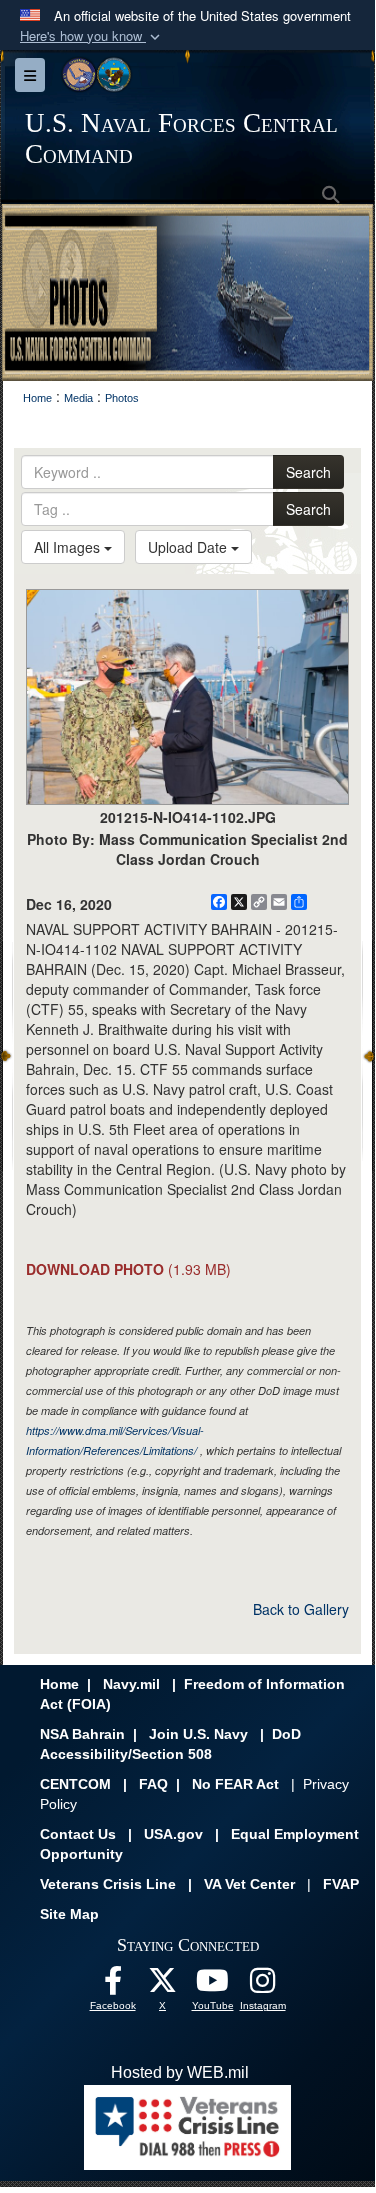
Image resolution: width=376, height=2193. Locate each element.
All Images (69, 547)
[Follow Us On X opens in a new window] (163, 1985)
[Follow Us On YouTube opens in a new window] (213, 1985)
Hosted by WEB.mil (180, 2072)
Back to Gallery (301, 1609)
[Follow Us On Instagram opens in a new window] (263, 1985)
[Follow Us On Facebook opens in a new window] (113, 1985)
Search (308, 472)
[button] (92, 36)
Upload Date (189, 547)
